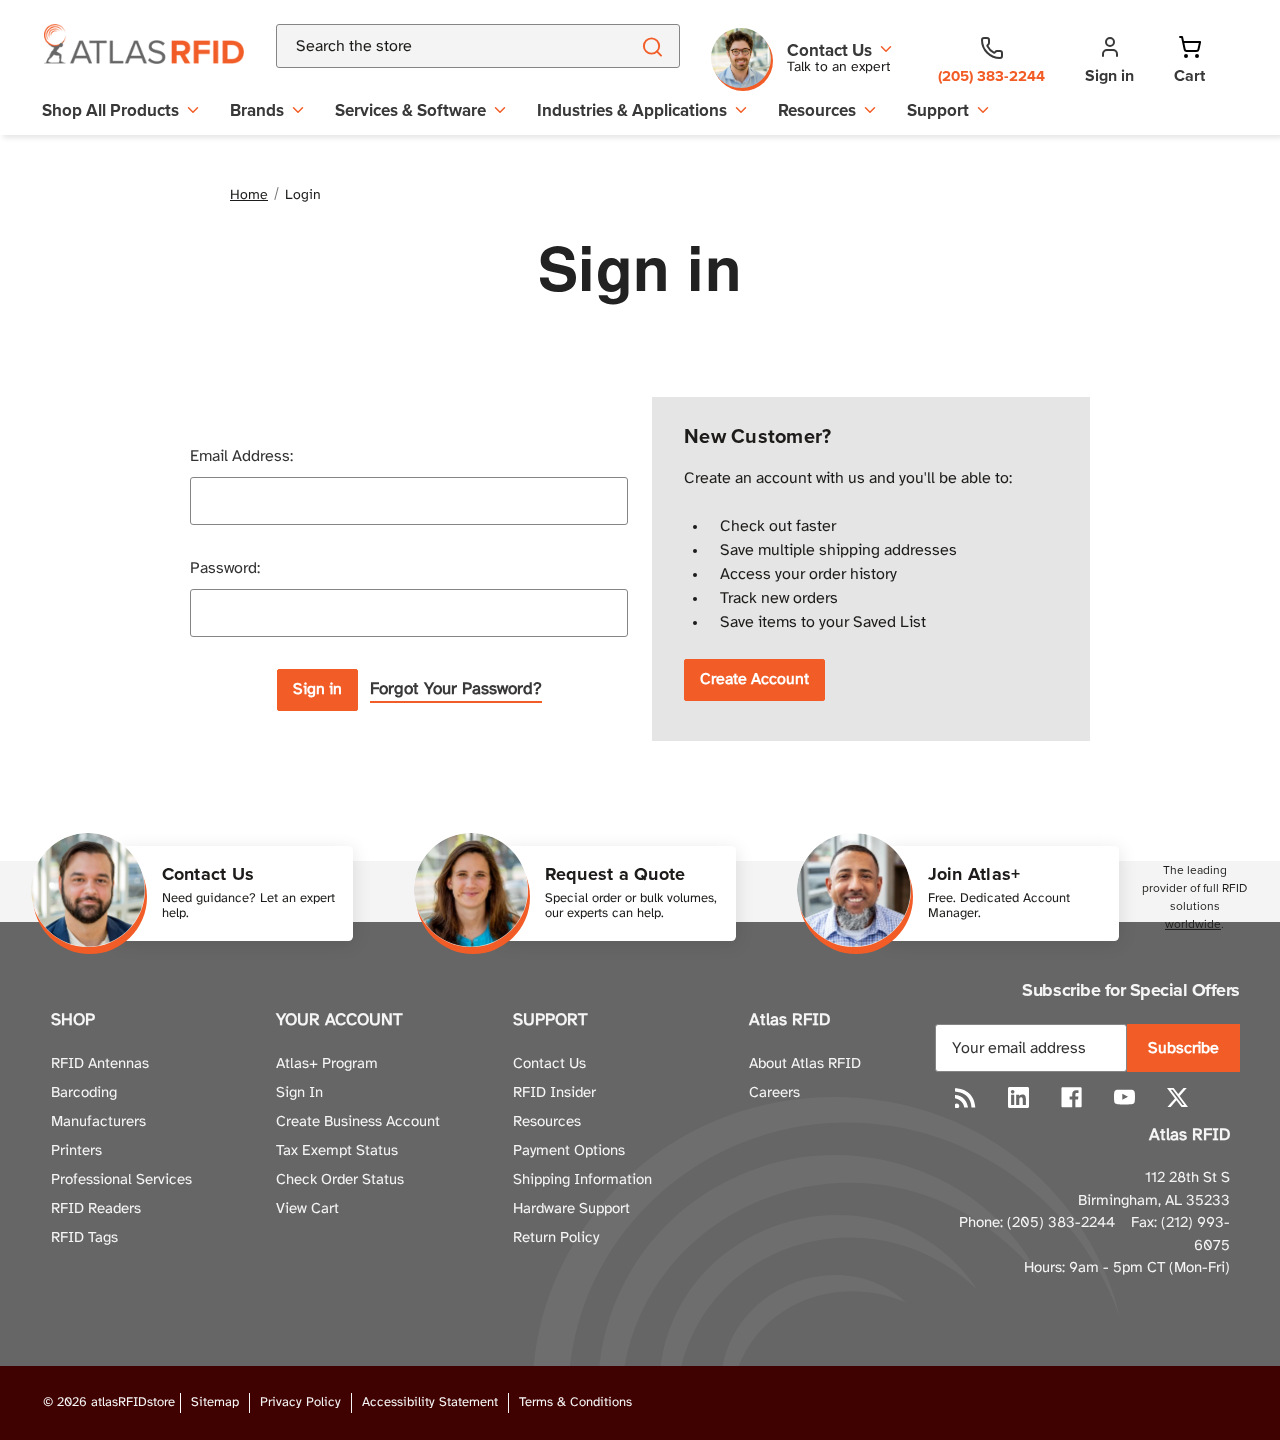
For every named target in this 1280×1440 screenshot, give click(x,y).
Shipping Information (582, 1180)
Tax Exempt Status (337, 1151)
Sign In (299, 1093)
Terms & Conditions (575, 1402)
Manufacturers (98, 1122)
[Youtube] (1124, 1097)
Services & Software (410, 110)
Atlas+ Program (327, 1064)
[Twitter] (1177, 1097)
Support (938, 110)
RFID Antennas (100, 1064)
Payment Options (569, 1151)
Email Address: (241, 456)
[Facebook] (1071, 1097)
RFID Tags (84, 1238)
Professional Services (121, 1180)
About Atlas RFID (805, 1064)
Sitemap (215, 1402)
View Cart (307, 1209)
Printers (76, 1151)
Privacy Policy (300, 1402)
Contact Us (549, 1064)
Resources (817, 110)
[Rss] (965, 1097)
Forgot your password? (456, 689)
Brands (257, 110)
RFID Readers (96, 1209)
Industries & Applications (632, 110)
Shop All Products (110, 110)
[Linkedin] (1018, 1097)
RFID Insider (554, 1093)
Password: (225, 568)
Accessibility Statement (430, 1402)
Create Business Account (358, 1122)
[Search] (651, 46)
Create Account (754, 679)
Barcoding (84, 1093)
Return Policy (556, 1238)
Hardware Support (571, 1209)
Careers (774, 1093)
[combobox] (428, 46)
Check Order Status (340, 1180)
